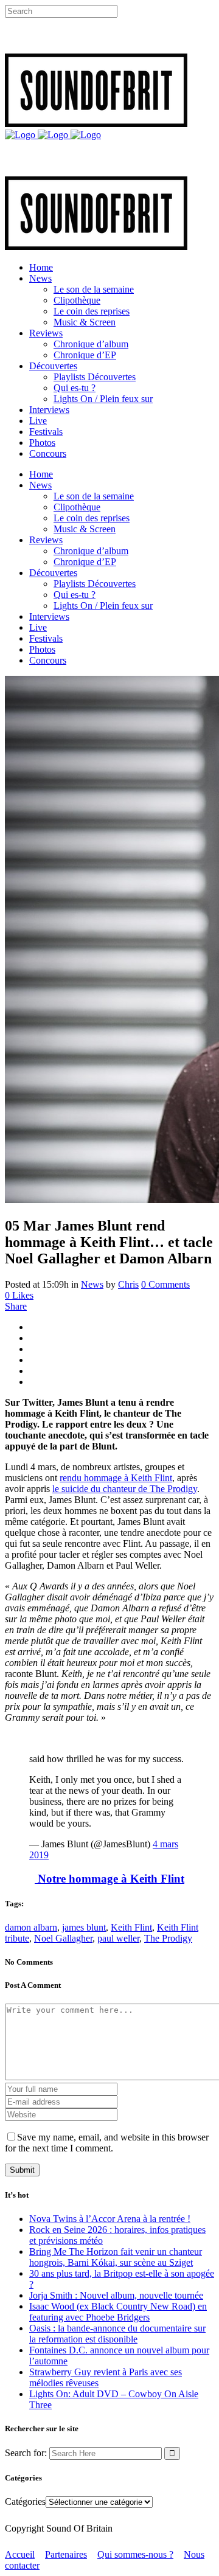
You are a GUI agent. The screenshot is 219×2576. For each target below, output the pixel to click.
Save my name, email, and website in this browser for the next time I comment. (107, 2143)
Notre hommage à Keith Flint (109, 1879)
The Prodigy (168, 1938)
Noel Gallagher (63, 1938)
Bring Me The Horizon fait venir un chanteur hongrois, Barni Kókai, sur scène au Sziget (116, 2257)
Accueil (20, 2554)
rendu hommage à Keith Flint (116, 1478)
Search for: (26, 2453)
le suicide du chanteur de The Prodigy (125, 1489)
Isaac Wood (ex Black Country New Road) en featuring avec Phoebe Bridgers (118, 2312)
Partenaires (66, 2554)
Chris (128, 1284)
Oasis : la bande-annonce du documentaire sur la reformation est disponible (117, 2334)
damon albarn (31, 1927)
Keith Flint (131, 1927)
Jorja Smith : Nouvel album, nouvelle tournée (116, 2295)
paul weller (118, 1938)
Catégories (25, 2501)
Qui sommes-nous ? (135, 2554)
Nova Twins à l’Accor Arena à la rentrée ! (110, 2219)
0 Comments (165, 1284)
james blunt (84, 1927)
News (92, 1284)
